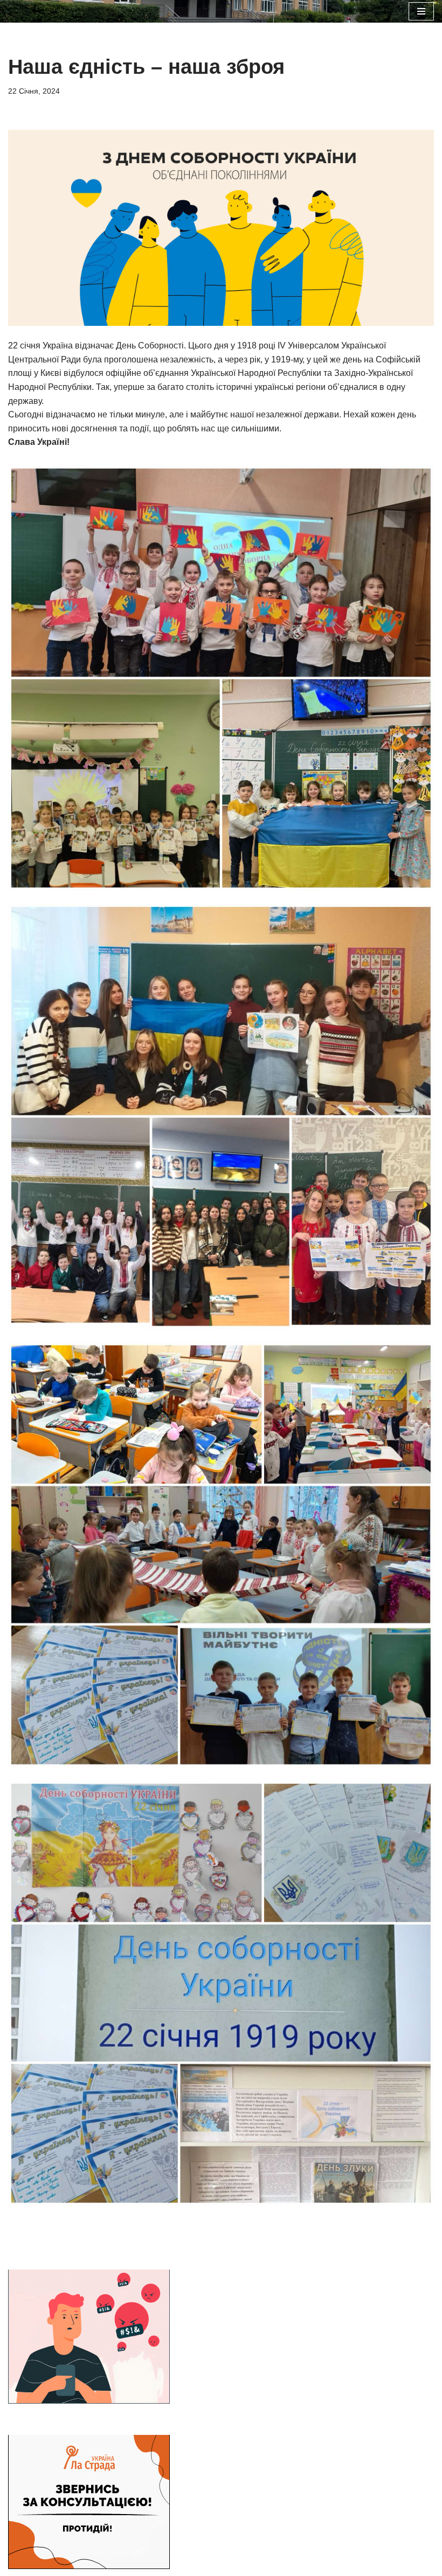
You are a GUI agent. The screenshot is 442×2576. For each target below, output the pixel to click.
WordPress (261, 2422)
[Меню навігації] (421, 11)
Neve (170, 2422)
